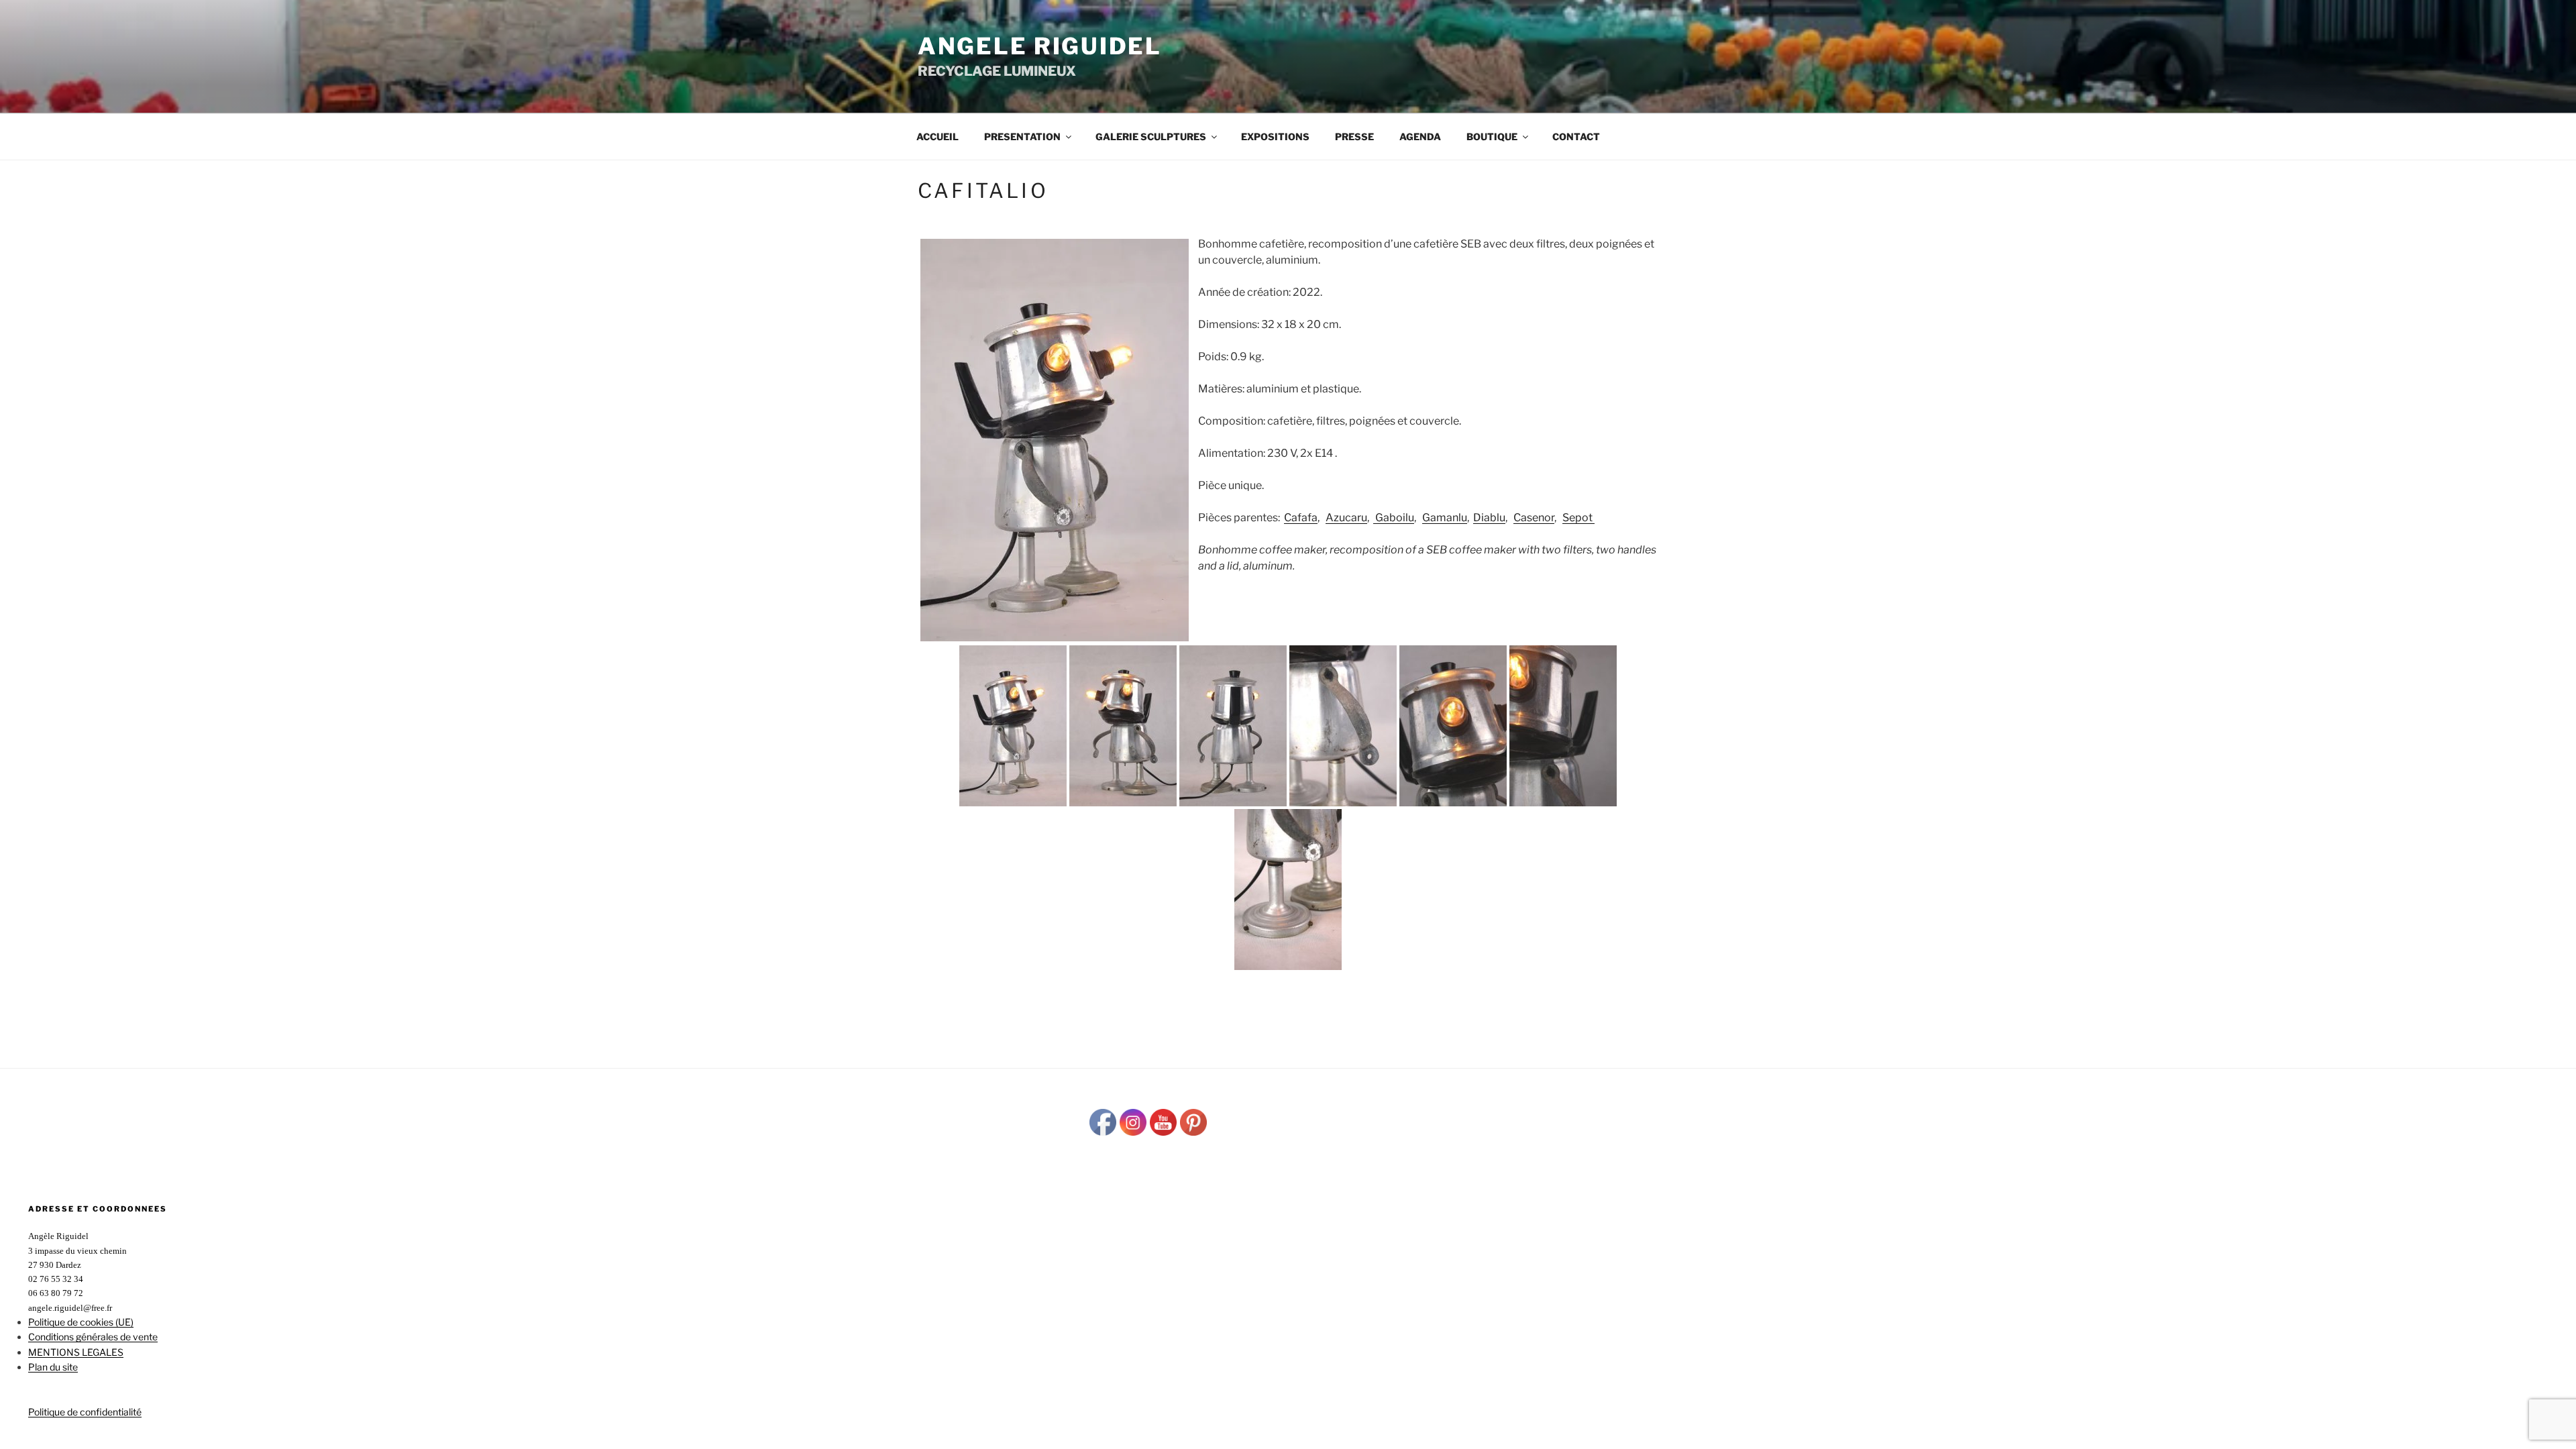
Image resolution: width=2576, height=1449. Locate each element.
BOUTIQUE (1492, 137)
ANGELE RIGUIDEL (1040, 46)
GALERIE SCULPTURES (1151, 137)
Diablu (1489, 518)
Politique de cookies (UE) (81, 1322)
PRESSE (1354, 137)
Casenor (1534, 518)
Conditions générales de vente (93, 1337)
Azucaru (1346, 518)
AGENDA (1420, 137)
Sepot (1578, 518)
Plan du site (53, 1367)
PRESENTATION (1022, 137)
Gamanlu (1445, 518)
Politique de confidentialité (85, 1412)
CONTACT (1576, 137)
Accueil (937, 137)
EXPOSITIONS (1275, 137)
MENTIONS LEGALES (76, 1352)
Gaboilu (1394, 518)
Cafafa (1301, 518)
